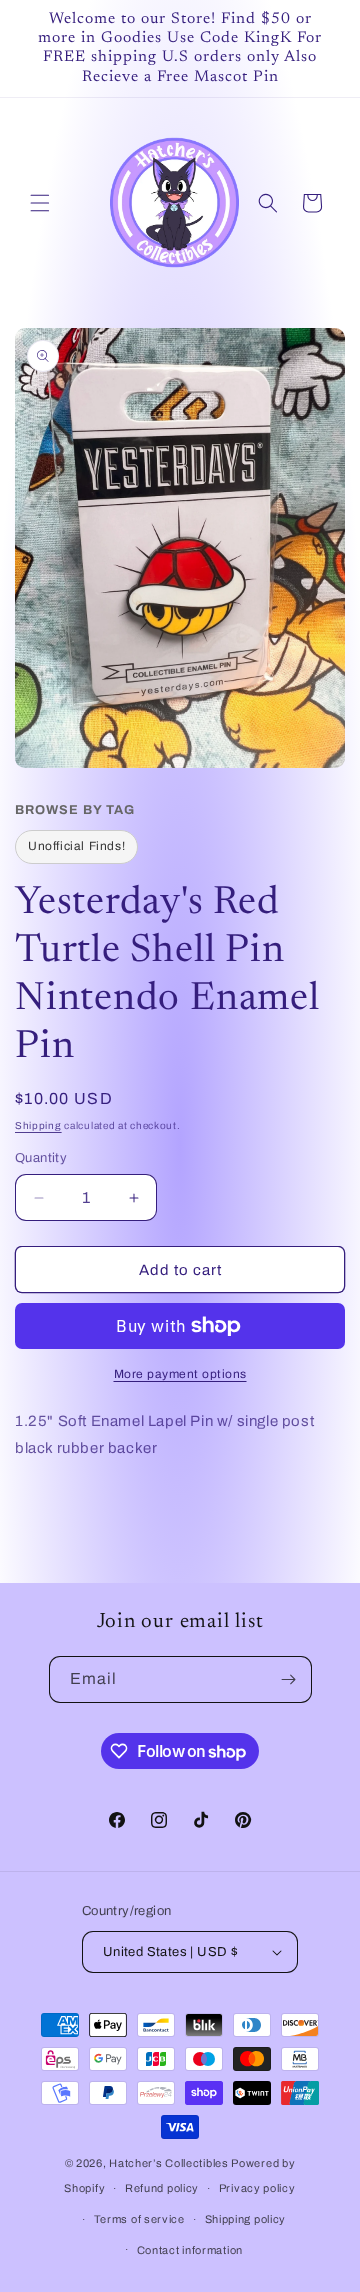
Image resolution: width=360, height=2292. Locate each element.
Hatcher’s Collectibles (170, 2163)
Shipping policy (246, 2219)
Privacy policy (257, 2188)
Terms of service (139, 2219)
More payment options (180, 1374)
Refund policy (162, 2188)
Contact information (190, 2250)
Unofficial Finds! (76, 846)
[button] (40, 203)
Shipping (38, 1125)
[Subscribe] (289, 1679)
